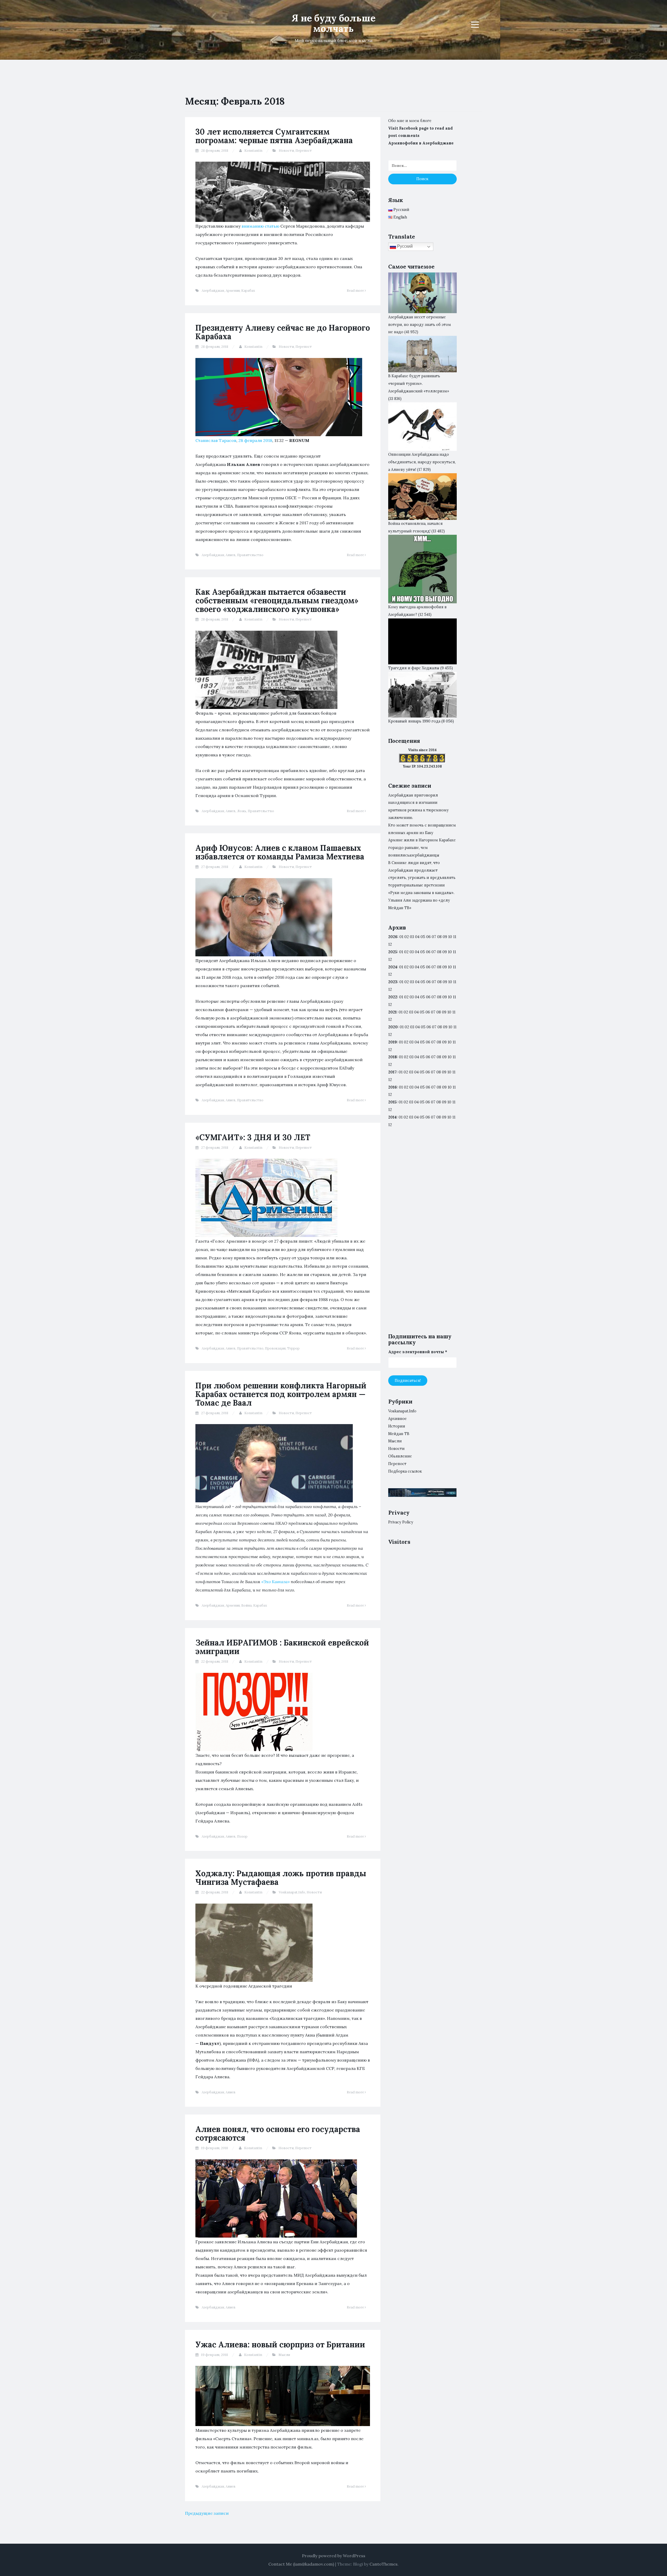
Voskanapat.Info (292, 1892)
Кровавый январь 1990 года (414, 721)
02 (407, 937)
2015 (392, 1102)
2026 (393, 937)
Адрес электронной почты (418, 1352)
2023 (393, 982)
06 (428, 937)
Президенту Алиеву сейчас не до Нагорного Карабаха (283, 332)
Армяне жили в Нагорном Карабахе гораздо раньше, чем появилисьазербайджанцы (422, 848)
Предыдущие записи (207, 2513)
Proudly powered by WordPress (334, 2556)
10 (450, 952)
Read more (356, 291)
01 (401, 937)
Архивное (397, 1419)
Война (246, 1605)
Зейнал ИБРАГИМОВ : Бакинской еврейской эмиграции (282, 1647)
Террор (293, 1348)
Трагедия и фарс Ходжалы (414, 668)
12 (390, 959)
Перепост (304, 151)
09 (445, 952)
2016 (393, 1087)
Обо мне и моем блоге (410, 121)
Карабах (248, 291)
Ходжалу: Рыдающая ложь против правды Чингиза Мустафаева (281, 1878)
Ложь (242, 811)
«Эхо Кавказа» (276, 1582)
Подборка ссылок (405, 1471)
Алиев (231, 555)
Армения (233, 291)
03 (412, 937)
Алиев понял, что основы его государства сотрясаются (278, 2133)
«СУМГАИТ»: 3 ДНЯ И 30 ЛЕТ (253, 1137)
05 (423, 937)
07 (434, 937)
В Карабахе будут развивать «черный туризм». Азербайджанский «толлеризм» (419, 384)
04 (417, 937)
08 (439, 952)
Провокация (275, 1348)
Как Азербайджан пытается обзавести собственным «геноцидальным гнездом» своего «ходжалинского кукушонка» (277, 600)
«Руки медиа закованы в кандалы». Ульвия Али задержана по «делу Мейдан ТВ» (421, 900)
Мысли (284, 2355)
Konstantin (253, 151)
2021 (392, 1012)
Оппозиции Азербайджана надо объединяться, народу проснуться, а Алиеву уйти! (422, 462)
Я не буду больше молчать (333, 23)
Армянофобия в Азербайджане (421, 143)
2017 (392, 1072)
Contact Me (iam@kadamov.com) (301, 2564)
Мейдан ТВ (399, 1434)
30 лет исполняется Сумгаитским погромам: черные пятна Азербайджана (274, 136)
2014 (392, 1117)
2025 (393, 952)
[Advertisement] (422, 1235)
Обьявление (400, 1456)
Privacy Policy (401, 1522)
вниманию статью (260, 226)
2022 (393, 997)
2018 (393, 1057)
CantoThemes (384, 2564)
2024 (393, 967)
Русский (404, 246)
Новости (286, 151)
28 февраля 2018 (255, 440)
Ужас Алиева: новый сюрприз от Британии (280, 2344)
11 (454, 997)
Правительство (250, 555)
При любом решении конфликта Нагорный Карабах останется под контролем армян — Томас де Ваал (281, 1394)
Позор (242, 1836)
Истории (397, 1426)
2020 (393, 1027)
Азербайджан (213, 291)
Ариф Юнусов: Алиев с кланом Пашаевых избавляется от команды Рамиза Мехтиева (280, 852)
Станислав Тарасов (216, 440)
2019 (393, 1042)
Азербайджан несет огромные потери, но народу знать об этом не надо (420, 325)
